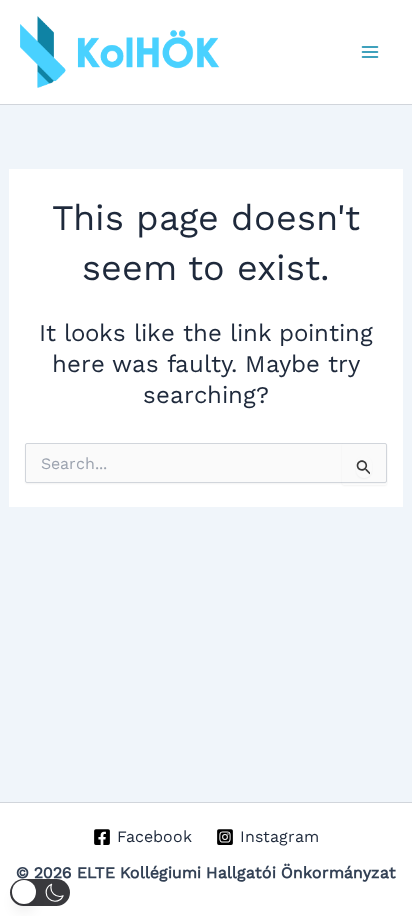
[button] (40, 892)
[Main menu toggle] (370, 52)
